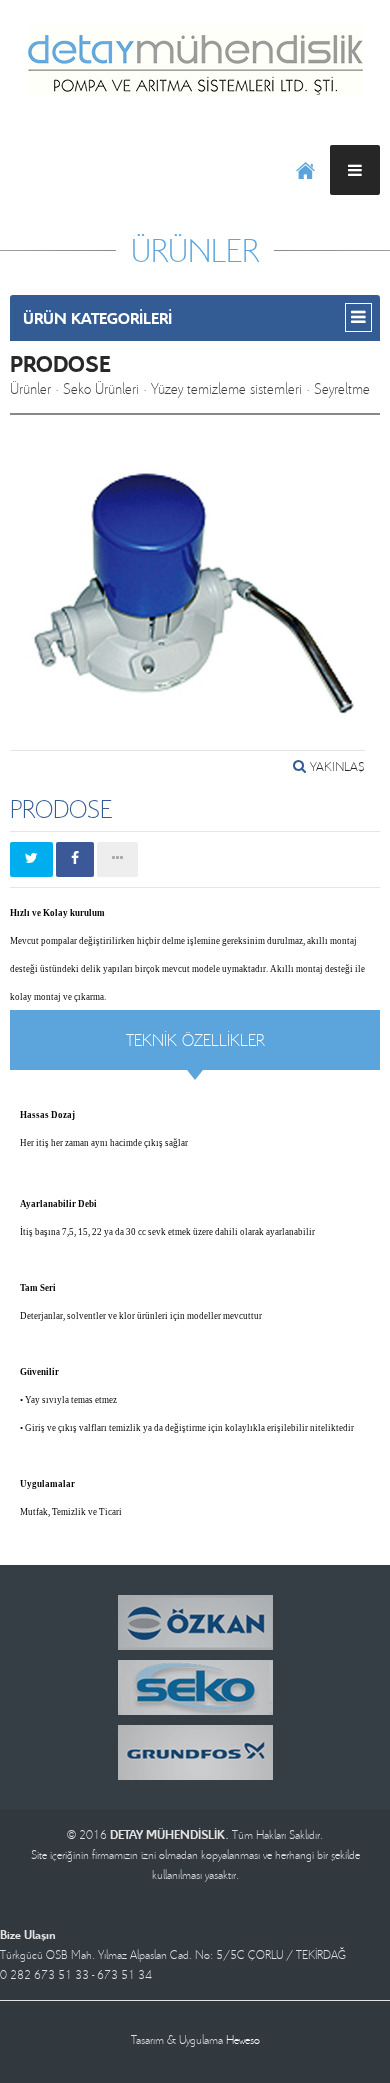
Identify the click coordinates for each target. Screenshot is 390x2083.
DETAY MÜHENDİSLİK (195, 60)
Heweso (243, 2039)
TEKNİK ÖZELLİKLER (195, 1039)
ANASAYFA (305, 170)
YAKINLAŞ (335, 766)
